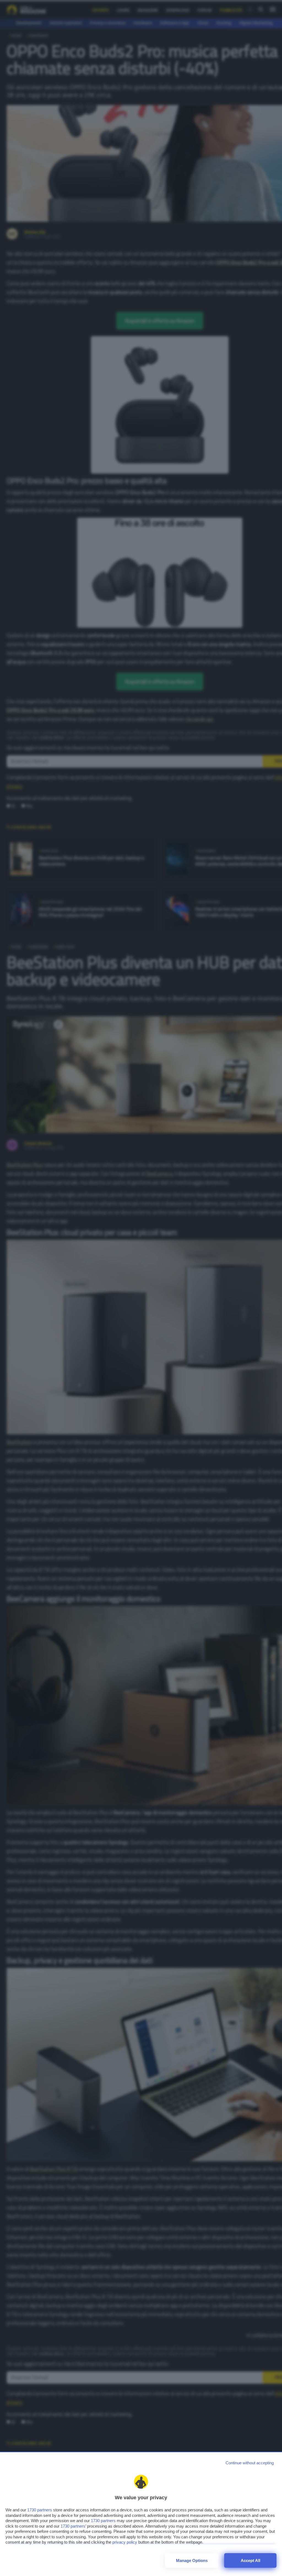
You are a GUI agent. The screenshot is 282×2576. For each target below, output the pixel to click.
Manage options (192, 2560)
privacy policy (125, 2542)
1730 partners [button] (40, 2510)
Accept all (250, 2560)
